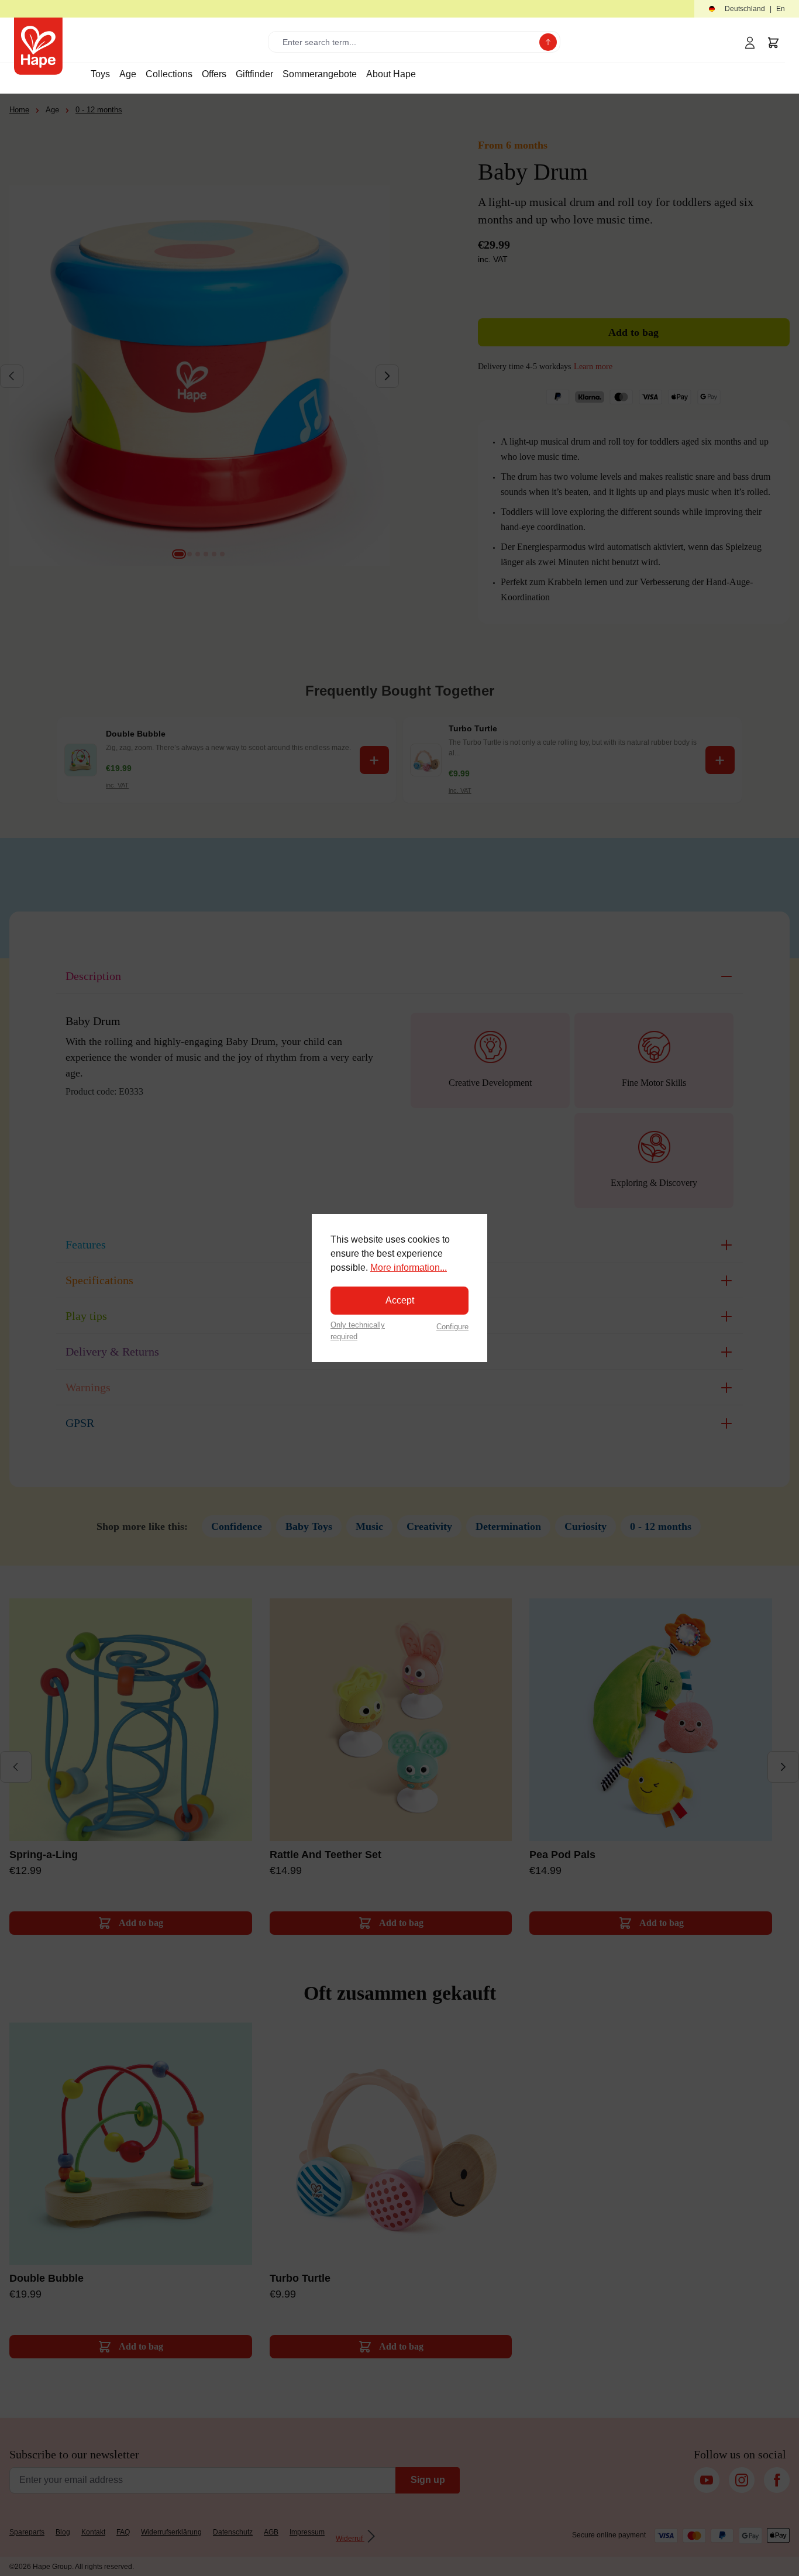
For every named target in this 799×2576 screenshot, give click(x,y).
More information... (409, 1268)
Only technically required (358, 1330)
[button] (747, 9)
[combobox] (406, 42)
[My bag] (773, 43)
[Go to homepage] (38, 46)
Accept (400, 1300)
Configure (452, 1327)
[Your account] (750, 43)
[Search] (548, 42)
